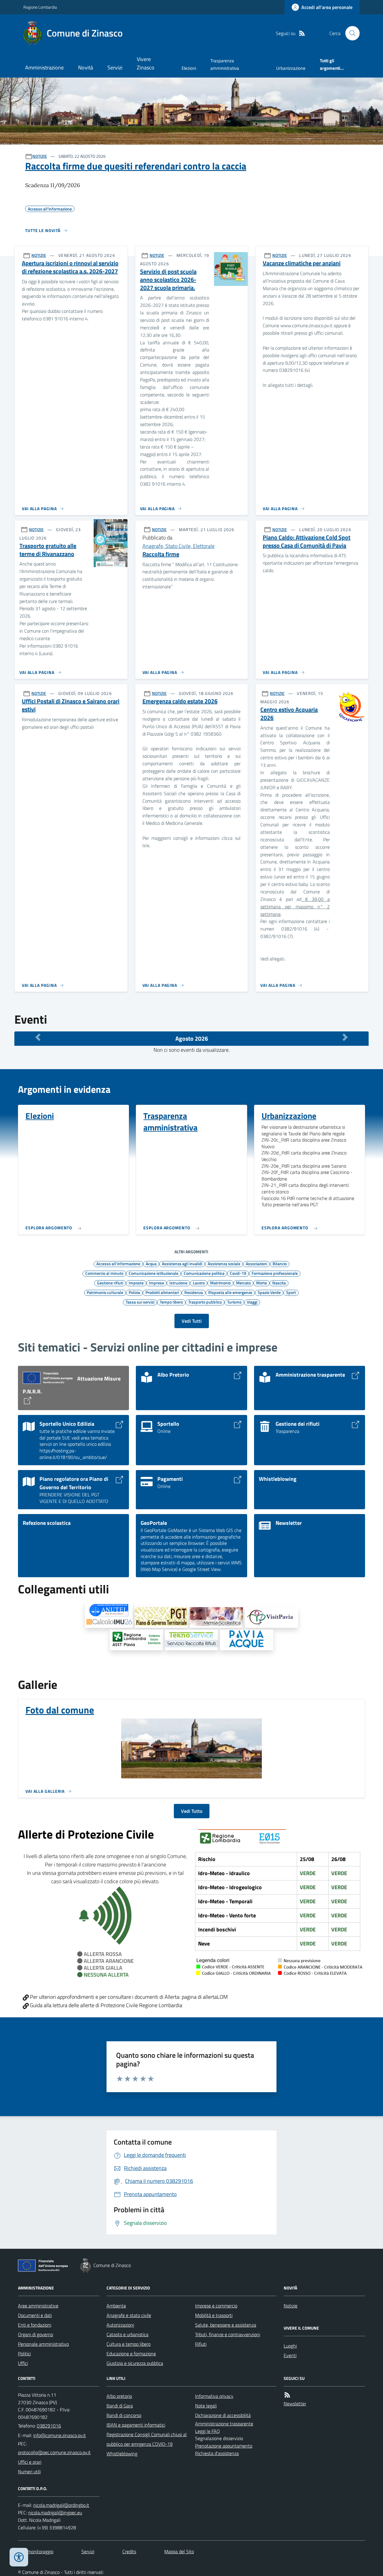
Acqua (151, 1263)
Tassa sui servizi (140, 1302)
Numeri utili (29, 2472)
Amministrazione (44, 68)
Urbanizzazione (291, 68)
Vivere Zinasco (146, 63)
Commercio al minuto (104, 1273)
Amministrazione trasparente (224, 2424)
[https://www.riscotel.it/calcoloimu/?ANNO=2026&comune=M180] (109, 1615)
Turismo (234, 1302)
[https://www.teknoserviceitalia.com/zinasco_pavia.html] (191, 1640)
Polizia (134, 1292)
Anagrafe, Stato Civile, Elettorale (178, 546)
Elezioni (189, 68)
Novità (86, 68)
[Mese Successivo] (345, 1037)
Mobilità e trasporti (214, 2315)
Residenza (194, 1292)
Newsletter (295, 2404)
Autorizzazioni (120, 2325)
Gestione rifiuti (110, 1283)
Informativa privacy (214, 2396)
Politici (24, 2354)
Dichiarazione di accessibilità (223, 2415)
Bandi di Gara (120, 2406)
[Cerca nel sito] (350, 33)
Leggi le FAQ (208, 2431)
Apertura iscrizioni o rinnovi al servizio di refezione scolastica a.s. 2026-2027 (70, 267)
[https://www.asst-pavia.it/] (136, 1640)
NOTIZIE (40, 156)
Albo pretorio (119, 2396)
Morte (262, 1283)
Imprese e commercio (216, 2306)
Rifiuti (201, 2344)
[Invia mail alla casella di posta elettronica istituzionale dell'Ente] (60, 2435)
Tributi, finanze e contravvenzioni (228, 2334)
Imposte (136, 1283)
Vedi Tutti (192, 1321)
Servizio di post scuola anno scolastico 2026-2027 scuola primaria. (168, 280)
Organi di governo (35, 2334)
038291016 (49, 2426)
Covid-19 (238, 1273)
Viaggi (252, 1302)
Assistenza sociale (224, 1263)
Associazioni (256, 1263)
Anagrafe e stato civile (129, 2315)
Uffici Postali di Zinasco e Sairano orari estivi (71, 705)
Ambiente (116, 2306)
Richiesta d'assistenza (217, 2453)
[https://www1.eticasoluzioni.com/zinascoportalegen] (216, 1617)
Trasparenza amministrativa (225, 64)
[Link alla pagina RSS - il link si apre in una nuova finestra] (302, 33)
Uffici (23, 2363)
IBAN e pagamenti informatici (136, 2425)
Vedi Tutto (192, 1811)
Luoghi (290, 2346)
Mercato (243, 1283)
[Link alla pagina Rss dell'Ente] (287, 2395)
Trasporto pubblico (205, 1302)
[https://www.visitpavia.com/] (271, 1617)
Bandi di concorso (124, 2415)
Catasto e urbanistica (127, 2334)
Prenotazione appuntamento (224, 2446)
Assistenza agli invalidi (182, 1263)
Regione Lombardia (40, 7)
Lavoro (199, 1283)
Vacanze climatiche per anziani (302, 263)
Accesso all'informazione (118, 1263)
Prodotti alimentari (162, 1292)
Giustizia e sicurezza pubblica (135, 2363)
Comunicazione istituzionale (153, 1273)
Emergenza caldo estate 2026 (180, 701)
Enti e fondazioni (35, 2325)
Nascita (279, 1283)
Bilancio (280, 1263)
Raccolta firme (161, 554)
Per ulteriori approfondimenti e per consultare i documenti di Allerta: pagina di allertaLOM (128, 1997)
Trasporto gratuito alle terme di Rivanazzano (48, 550)
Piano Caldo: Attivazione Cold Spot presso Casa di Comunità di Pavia (307, 541)
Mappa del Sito (179, 2551)
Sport (291, 1292)
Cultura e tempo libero (129, 2344)
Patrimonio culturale (105, 1292)
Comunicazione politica (204, 1273)
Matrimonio (220, 1283)
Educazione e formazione (131, 2354)
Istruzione (178, 1283)
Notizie (291, 2306)
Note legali (206, 2406)
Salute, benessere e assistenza (226, 2325)
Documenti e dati (35, 2315)
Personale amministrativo (43, 2344)
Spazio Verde (269, 1292)
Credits (129, 2551)
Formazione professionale (275, 1273)
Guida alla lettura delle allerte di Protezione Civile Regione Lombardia (105, 2005)
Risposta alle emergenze (230, 1292)
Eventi (290, 2355)
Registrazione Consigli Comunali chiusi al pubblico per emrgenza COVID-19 (147, 2439)
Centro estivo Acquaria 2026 (289, 714)
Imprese (156, 1283)
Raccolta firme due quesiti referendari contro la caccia (136, 166)
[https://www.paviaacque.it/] (247, 1640)
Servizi (115, 68)
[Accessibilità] (19, 2557)
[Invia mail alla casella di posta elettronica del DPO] (61, 2505)
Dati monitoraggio (36, 2551)
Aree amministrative (38, 2306)
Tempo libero (171, 1302)
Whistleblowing (122, 2454)
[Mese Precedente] (38, 1037)
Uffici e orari (30, 2462)
